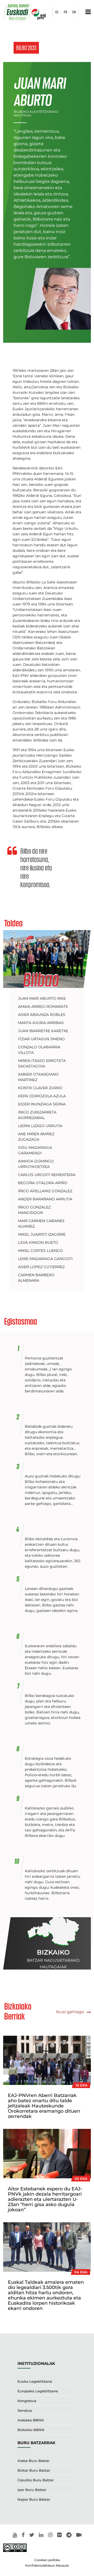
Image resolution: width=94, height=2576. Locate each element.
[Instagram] (50, 2535)
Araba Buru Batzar (34, 2461)
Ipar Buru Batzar (32, 2490)
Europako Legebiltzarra (38, 2391)
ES (57, 12)
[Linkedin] (41, 2535)
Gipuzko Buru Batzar (36, 2480)
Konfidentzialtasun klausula (47, 2565)
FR (65, 12)
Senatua (25, 2410)
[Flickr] (59, 2535)
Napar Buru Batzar (34, 2499)
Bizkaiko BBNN (31, 2430)
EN (74, 12)
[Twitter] (32, 2535)
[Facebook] (23, 2535)
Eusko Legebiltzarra (35, 2381)
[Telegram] (69, 2535)
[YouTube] (15, 2535)
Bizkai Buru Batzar (34, 2470)
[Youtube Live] (79, 2535)
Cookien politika (47, 2560)
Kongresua (27, 2401)
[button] (87, 12)
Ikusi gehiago (70, 2012)
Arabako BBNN (31, 2420)
